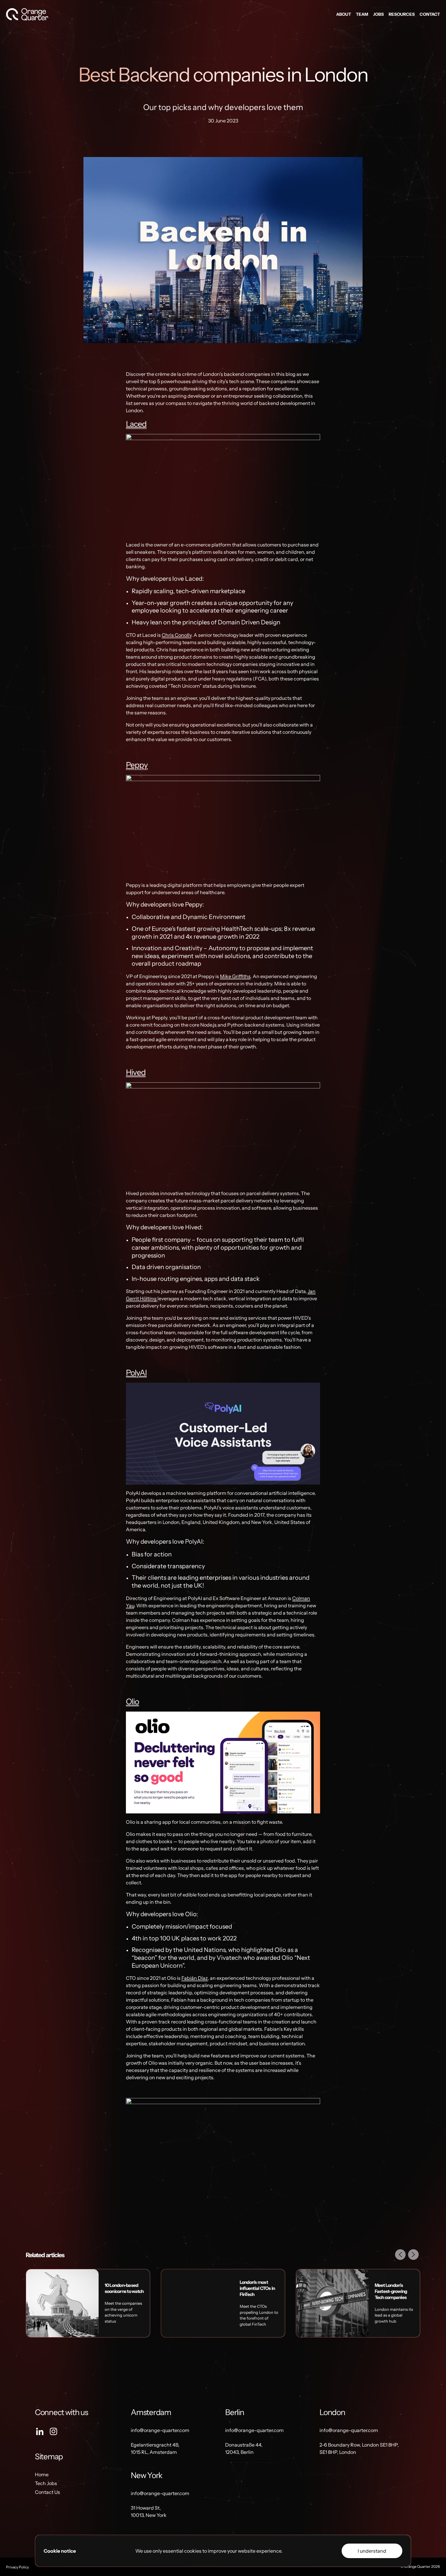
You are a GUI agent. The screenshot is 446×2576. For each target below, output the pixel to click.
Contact (430, 14)
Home (42, 2474)
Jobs (378, 14)
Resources (402, 14)
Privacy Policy (17, 2567)
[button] (401, 2255)
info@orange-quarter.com (160, 2430)
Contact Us (47, 2492)
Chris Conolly (177, 635)
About (344, 14)
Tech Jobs (46, 2483)
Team (362, 14)
